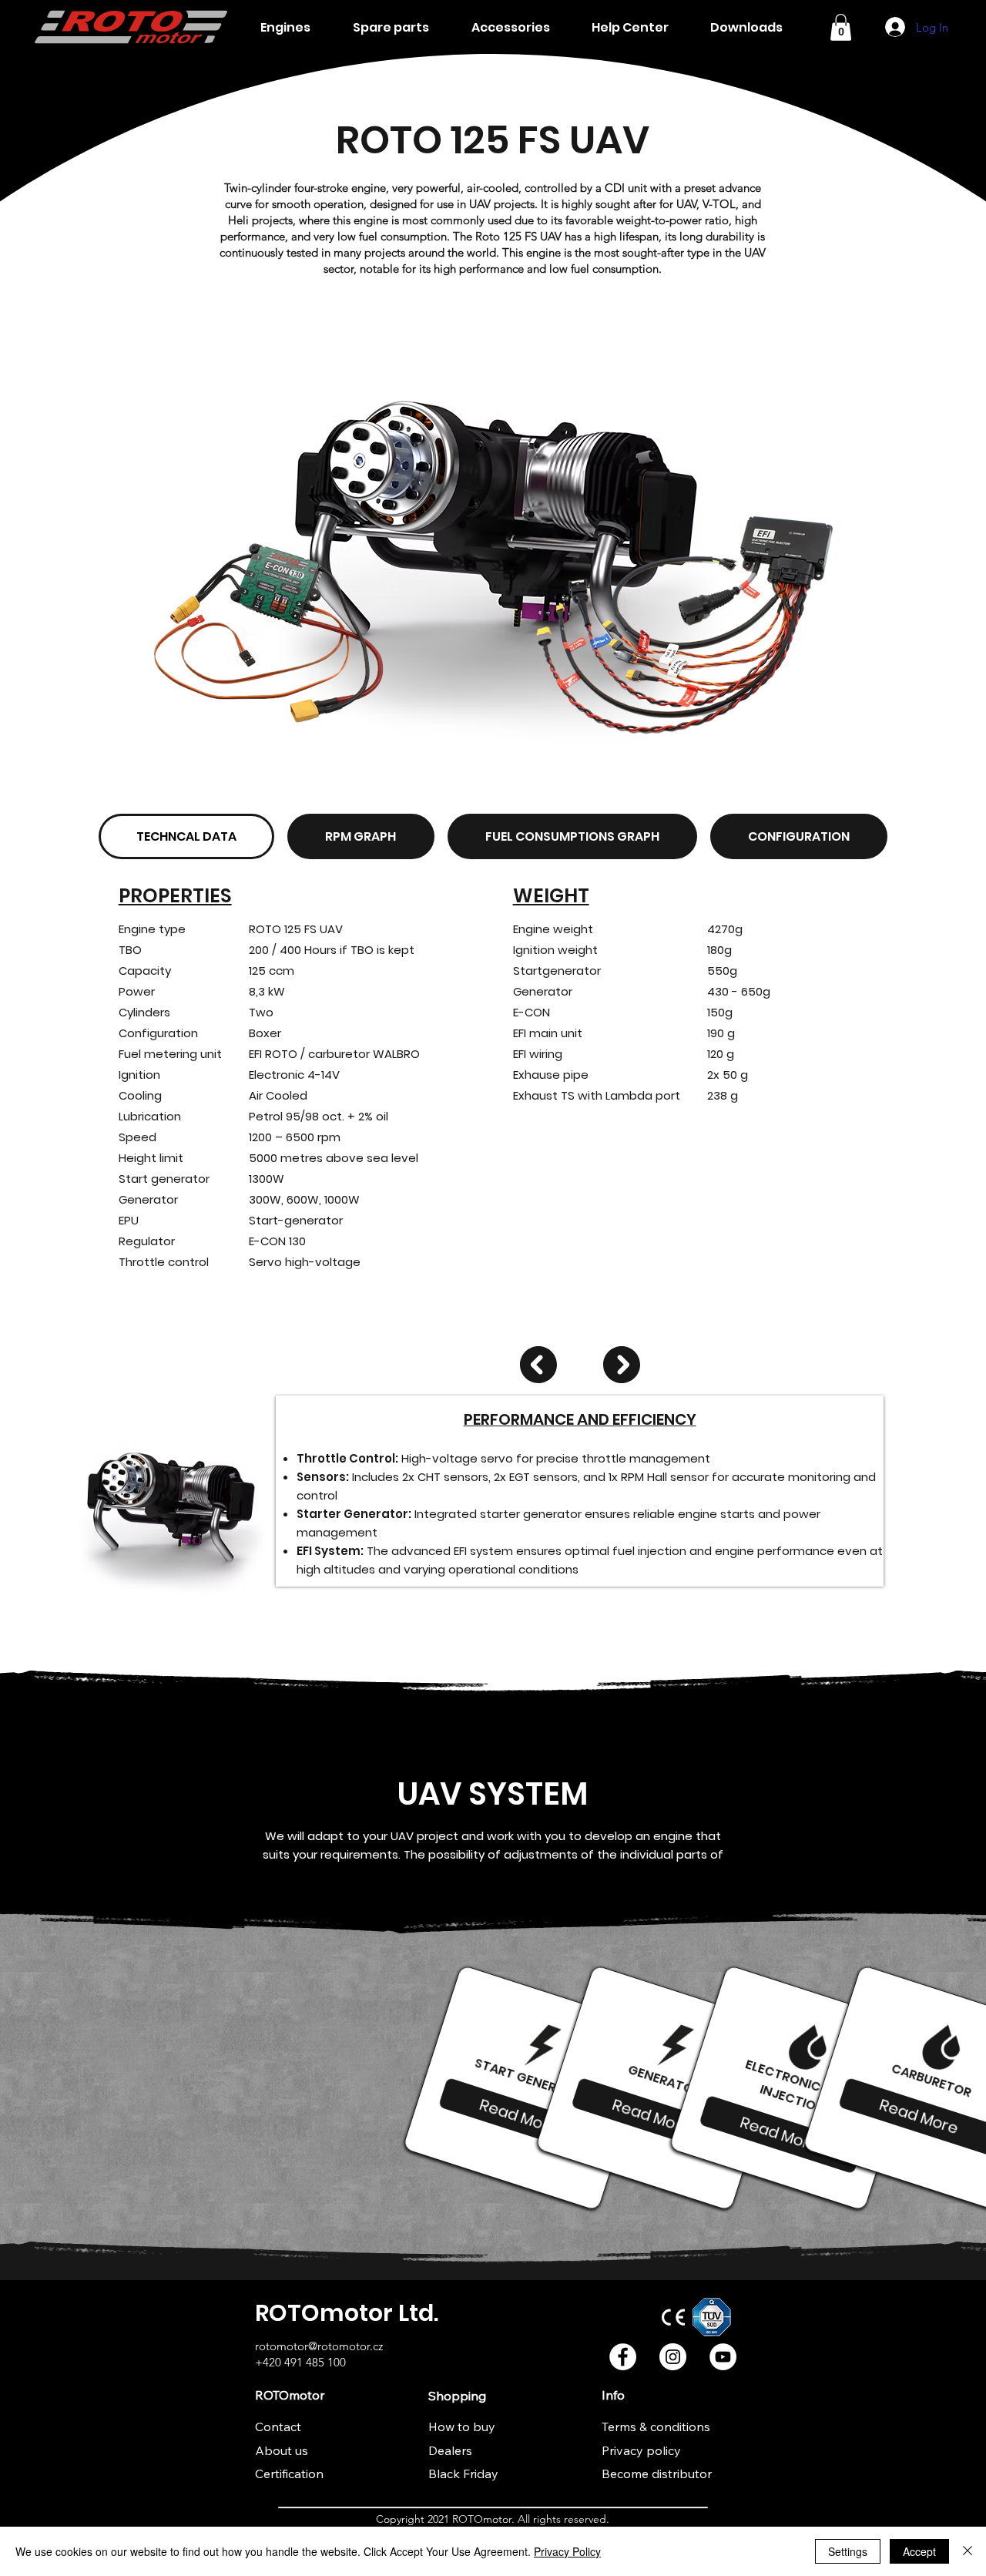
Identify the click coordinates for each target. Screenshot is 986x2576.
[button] (841, 27)
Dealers (450, 2450)
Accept (919, 2551)
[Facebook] (623, 2357)
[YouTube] (723, 2357)
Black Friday (463, 2474)
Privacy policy (641, 2450)
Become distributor (657, 2474)
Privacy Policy (567, 2551)
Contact (278, 2427)
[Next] (622, 1365)
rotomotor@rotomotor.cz (319, 2346)
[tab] (186, 836)
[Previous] (538, 1365)
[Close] (968, 2551)
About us (282, 2450)
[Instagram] (673, 2357)
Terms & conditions (656, 2427)
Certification (289, 2474)
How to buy (462, 2427)
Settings (848, 2551)
